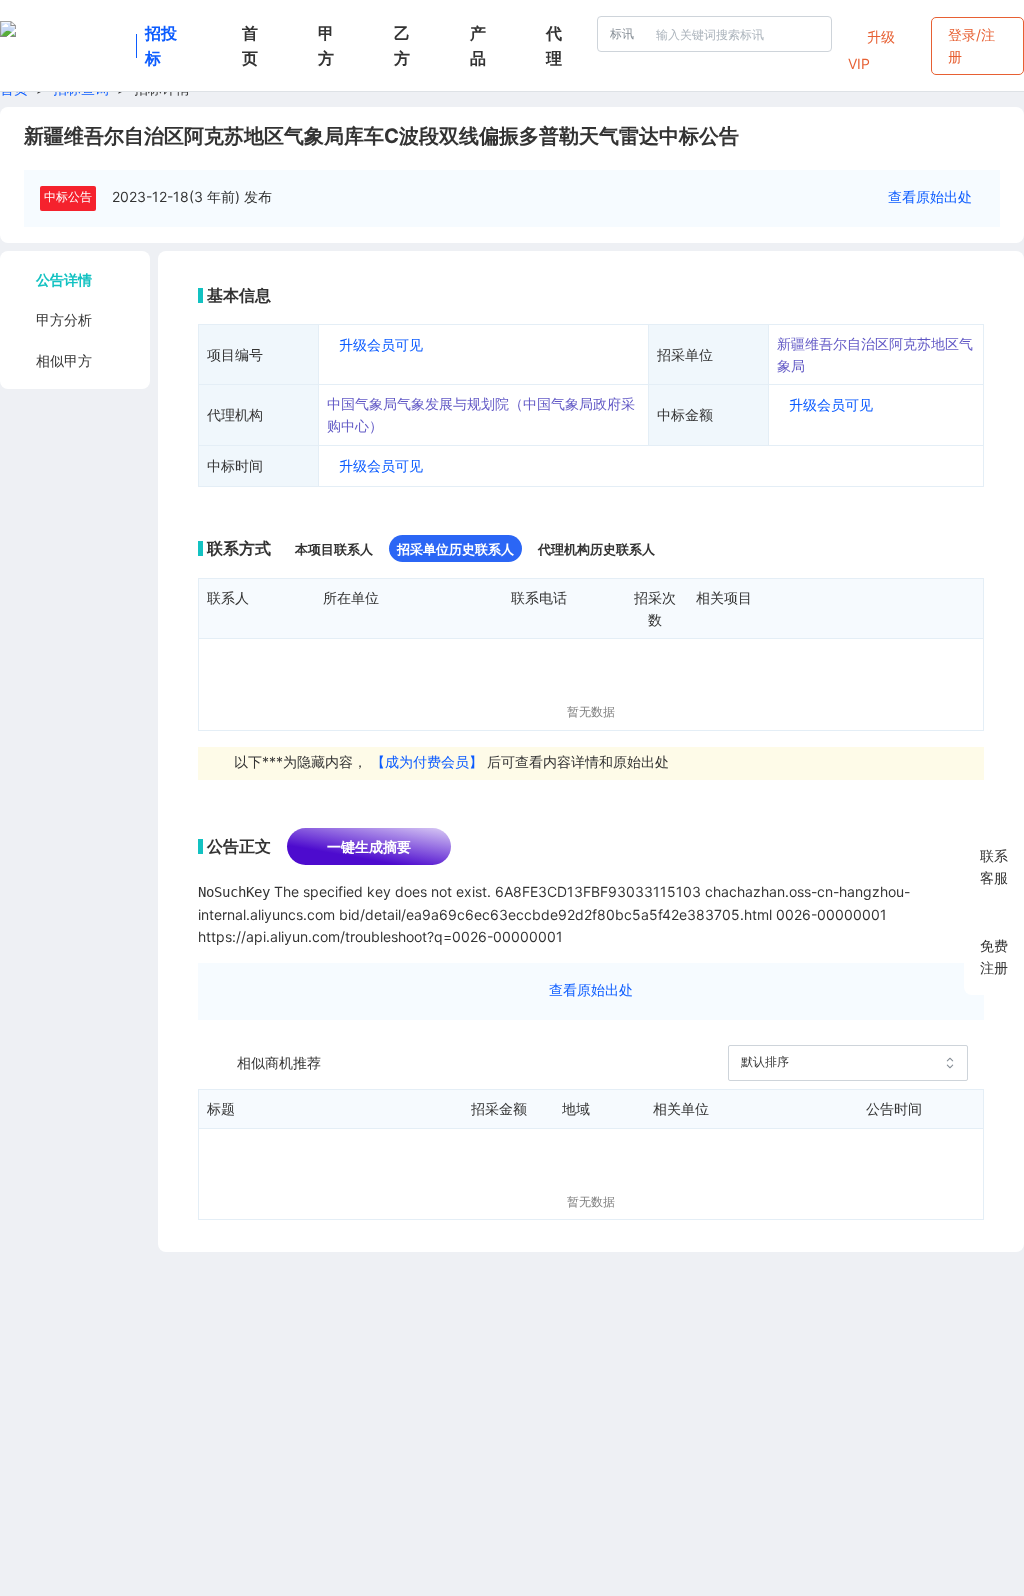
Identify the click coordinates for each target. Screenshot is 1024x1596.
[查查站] (64, 46)
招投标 (161, 45)
